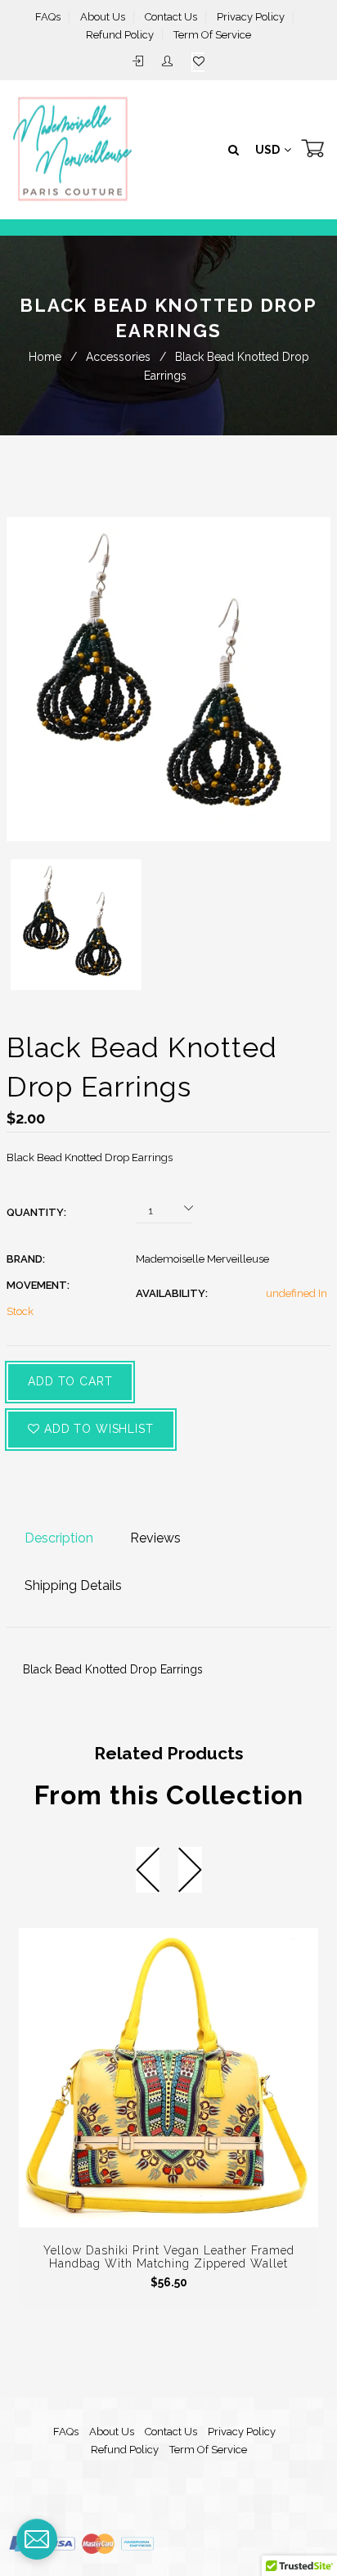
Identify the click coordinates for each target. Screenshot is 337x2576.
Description (59, 1538)
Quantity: (36, 1212)
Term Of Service (212, 35)
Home (45, 357)
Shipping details (73, 1585)
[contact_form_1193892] (37, 2539)
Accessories (118, 357)
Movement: (38, 1285)
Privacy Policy (251, 17)
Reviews (155, 1538)
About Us (103, 17)
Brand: (26, 1259)
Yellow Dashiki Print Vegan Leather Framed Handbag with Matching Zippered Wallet (169, 2257)
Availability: (172, 1293)
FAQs (48, 17)
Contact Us (171, 17)
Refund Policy (120, 35)
